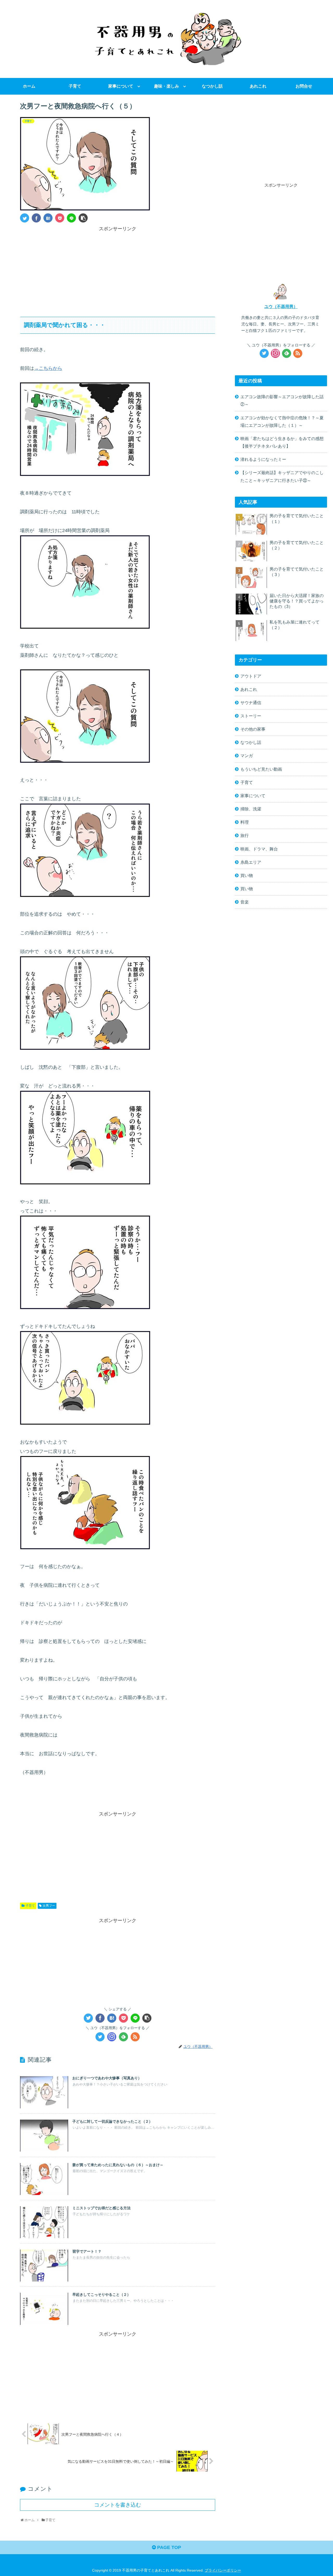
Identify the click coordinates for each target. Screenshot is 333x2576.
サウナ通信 (251, 703)
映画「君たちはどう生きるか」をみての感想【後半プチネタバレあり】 (282, 442)
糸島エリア (251, 862)
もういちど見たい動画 (261, 769)
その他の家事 (253, 729)
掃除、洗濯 (251, 809)
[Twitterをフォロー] (100, 2037)
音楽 (245, 902)
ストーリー (251, 716)
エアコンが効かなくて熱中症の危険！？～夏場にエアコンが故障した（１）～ (282, 421)
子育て (30, 1906)
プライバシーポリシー (223, 2570)
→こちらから (48, 368)
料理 (245, 822)
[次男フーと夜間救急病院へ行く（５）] (48, 218)
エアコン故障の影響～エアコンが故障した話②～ (282, 400)
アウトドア (251, 676)
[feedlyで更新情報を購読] (123, 2037)
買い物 (247, 875)
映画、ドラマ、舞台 (259, 849)
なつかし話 (251, 742)
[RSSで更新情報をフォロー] (135, 2037)
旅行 (245, 835)
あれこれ (249, 689)
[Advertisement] (118, 269)
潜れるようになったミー (263, 459)
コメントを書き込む (118, 2505)
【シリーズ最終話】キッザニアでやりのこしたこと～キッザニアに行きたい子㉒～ (282, 476)
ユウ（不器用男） (281, 306)
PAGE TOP (168, 2547)
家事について (253, 796)
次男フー (49, 1906)
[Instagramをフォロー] (112, 2037)
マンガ (247, 756)
